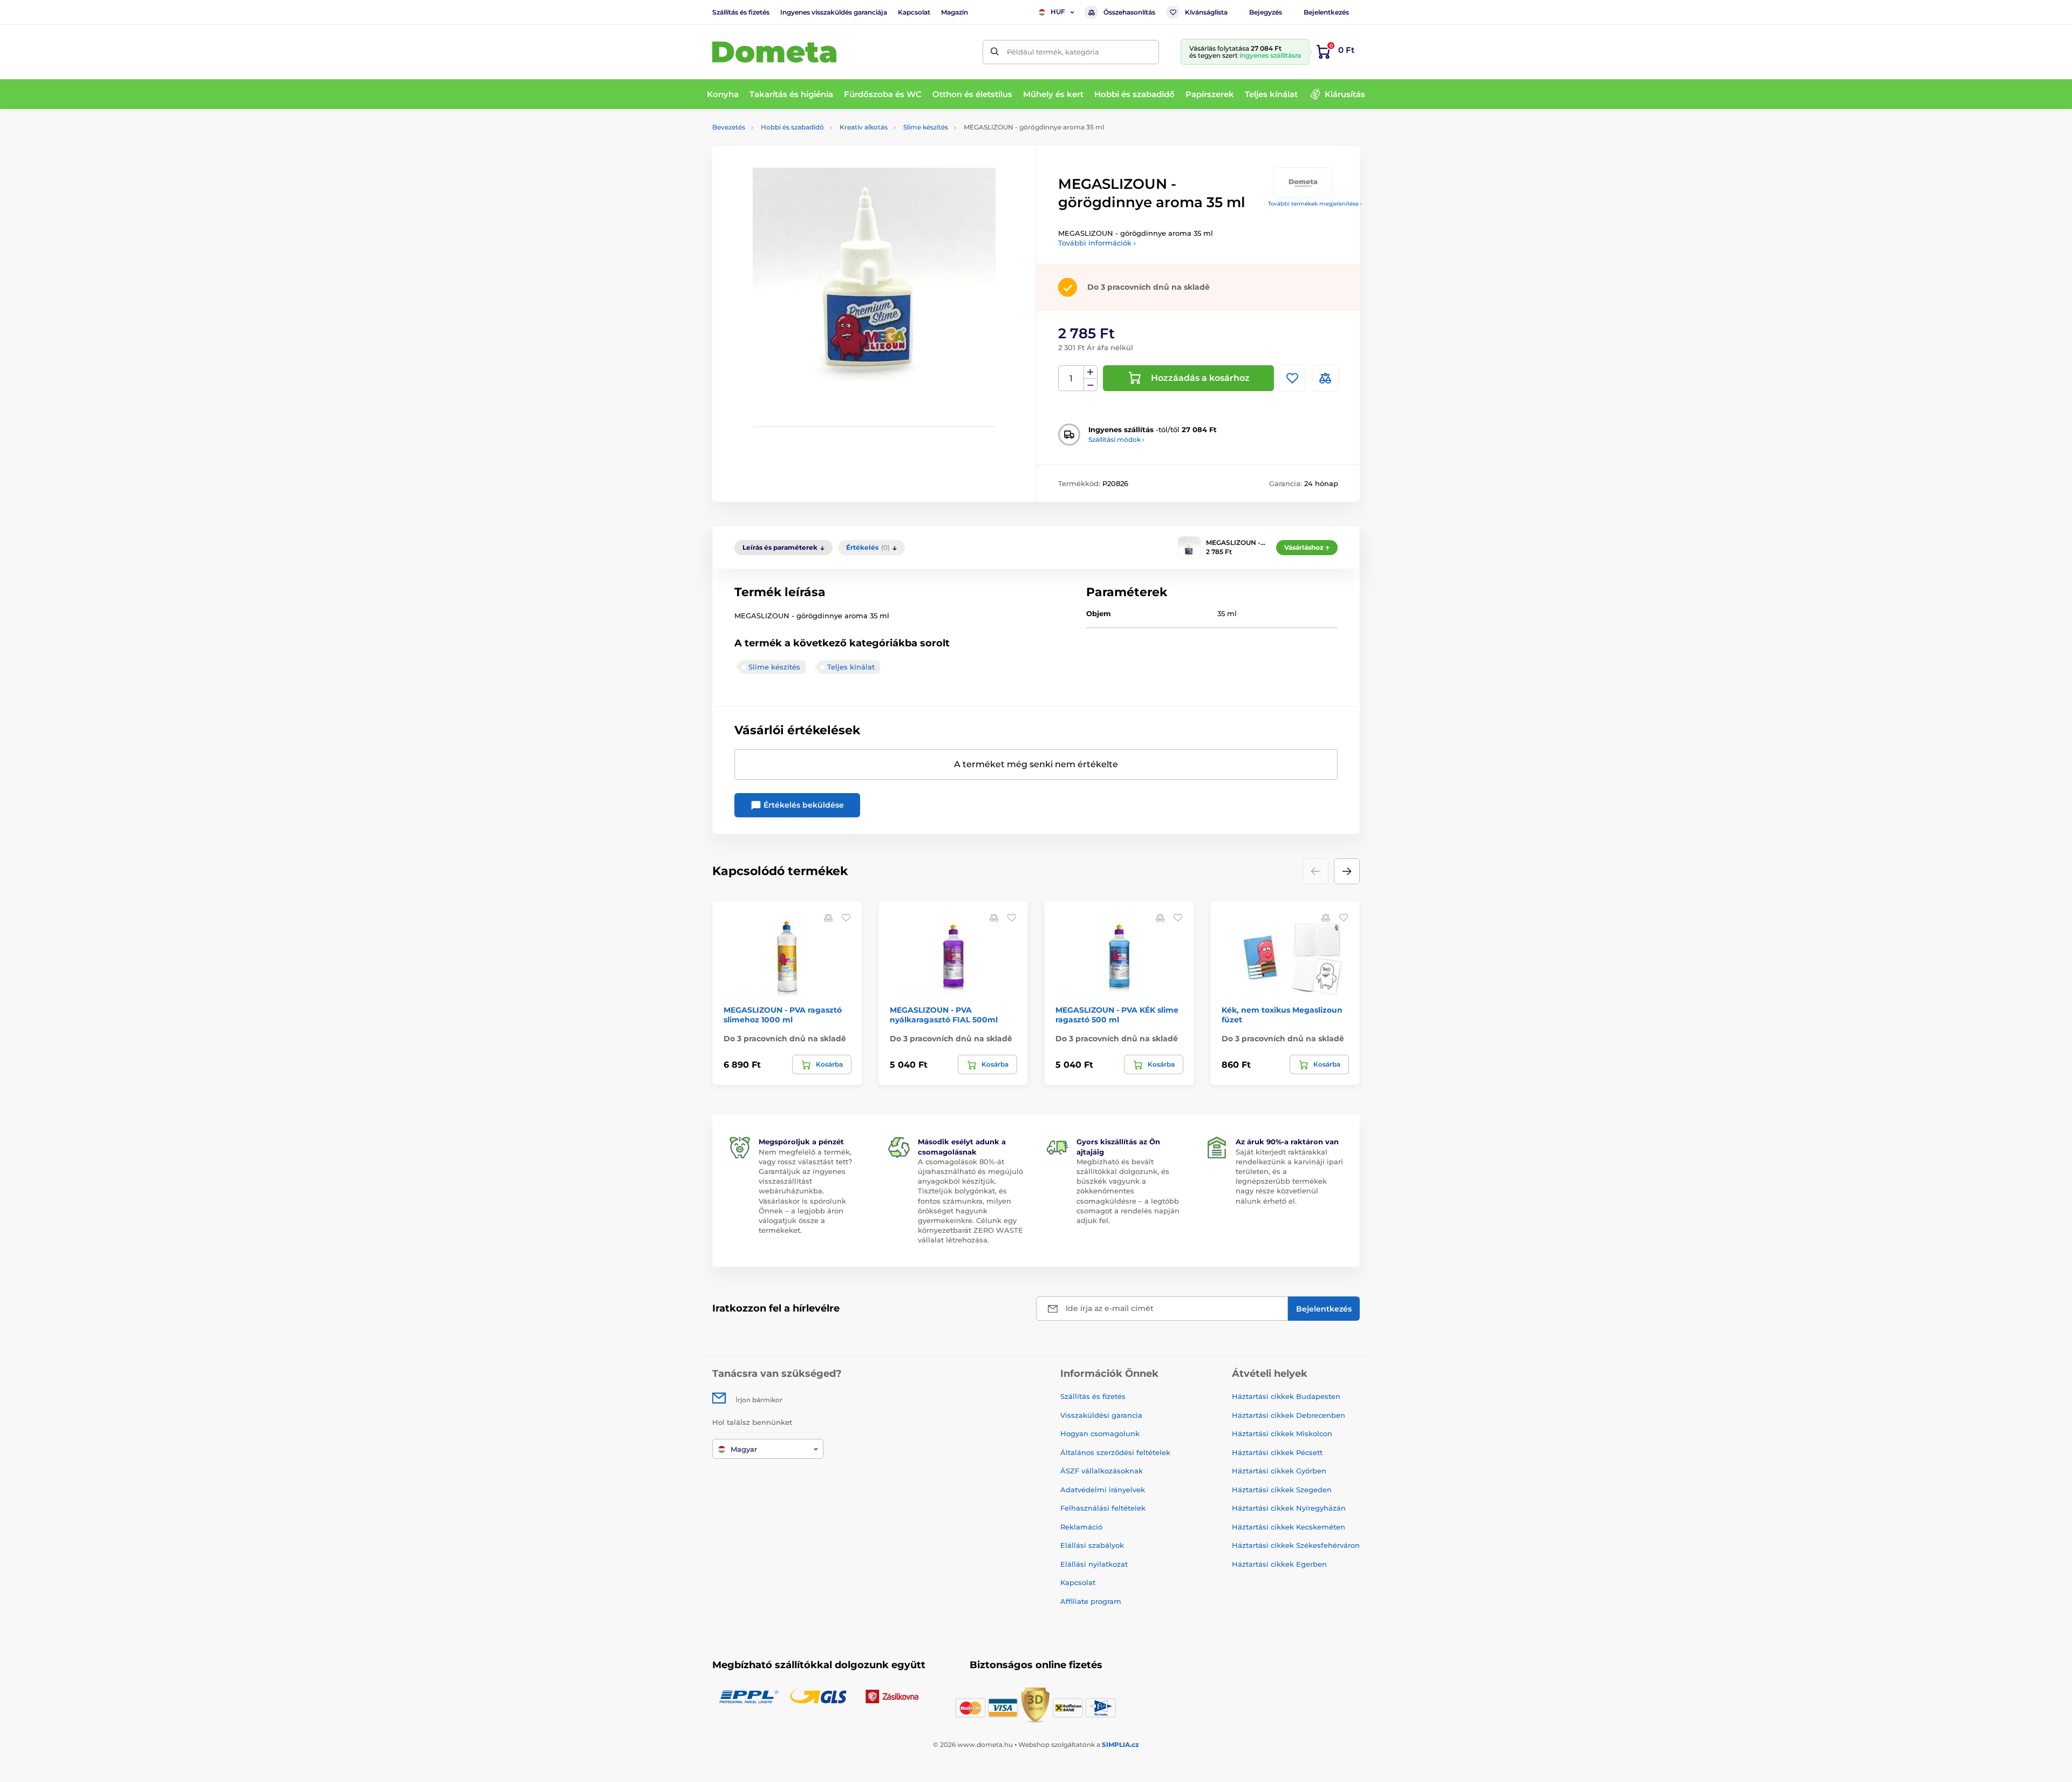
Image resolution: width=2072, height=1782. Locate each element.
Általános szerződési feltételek (1115, 1452)
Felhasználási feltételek (1103, 1508)
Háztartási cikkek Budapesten (1286, 1396)
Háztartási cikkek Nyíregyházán (1289, 1508)
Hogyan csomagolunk (1100, 1433)
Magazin (955, 12)
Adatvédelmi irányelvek (1103, 1490)
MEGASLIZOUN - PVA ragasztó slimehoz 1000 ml (783, 1015)
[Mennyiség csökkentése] (1090, 385)
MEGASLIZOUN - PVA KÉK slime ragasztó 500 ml (1117, 1015)
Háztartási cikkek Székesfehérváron (1296, 1545)
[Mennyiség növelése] (1090, 372)
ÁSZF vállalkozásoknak (1102, 1471)
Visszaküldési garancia (1101, 1415)
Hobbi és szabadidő (792, 127)
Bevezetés (729, 127)
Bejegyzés (1266, 12)
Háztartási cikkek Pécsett (1277, 1452)
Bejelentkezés (1326, 12)
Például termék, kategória (1053, 52)
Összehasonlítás (1129, 12)
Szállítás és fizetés (741, 12)
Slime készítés (926, 127)
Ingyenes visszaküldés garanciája (834, 12)
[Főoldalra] (774, 52)
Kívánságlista (1206, 12)
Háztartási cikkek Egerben (1279, 1564)
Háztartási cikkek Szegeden (1282, 1490)
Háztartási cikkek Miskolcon (1282, 1433)
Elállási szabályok (1092, 1545)
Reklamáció (1081, 1527)
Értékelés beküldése (803, 805)
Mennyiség (1071, 378)
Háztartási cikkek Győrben (1279, 1471)
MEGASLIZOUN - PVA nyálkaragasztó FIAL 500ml (944, 1015)
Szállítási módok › (1116, 439)
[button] (1347, 871)
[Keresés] (995, 52)
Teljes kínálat (851, 667)
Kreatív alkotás (864, 127)
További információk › (1097, 243)
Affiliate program (1091, 1601)
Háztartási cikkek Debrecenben (1289, 1415)
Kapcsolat (914, 12)
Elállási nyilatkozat (1094, 1564)
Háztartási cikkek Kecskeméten (1289, 1527)
